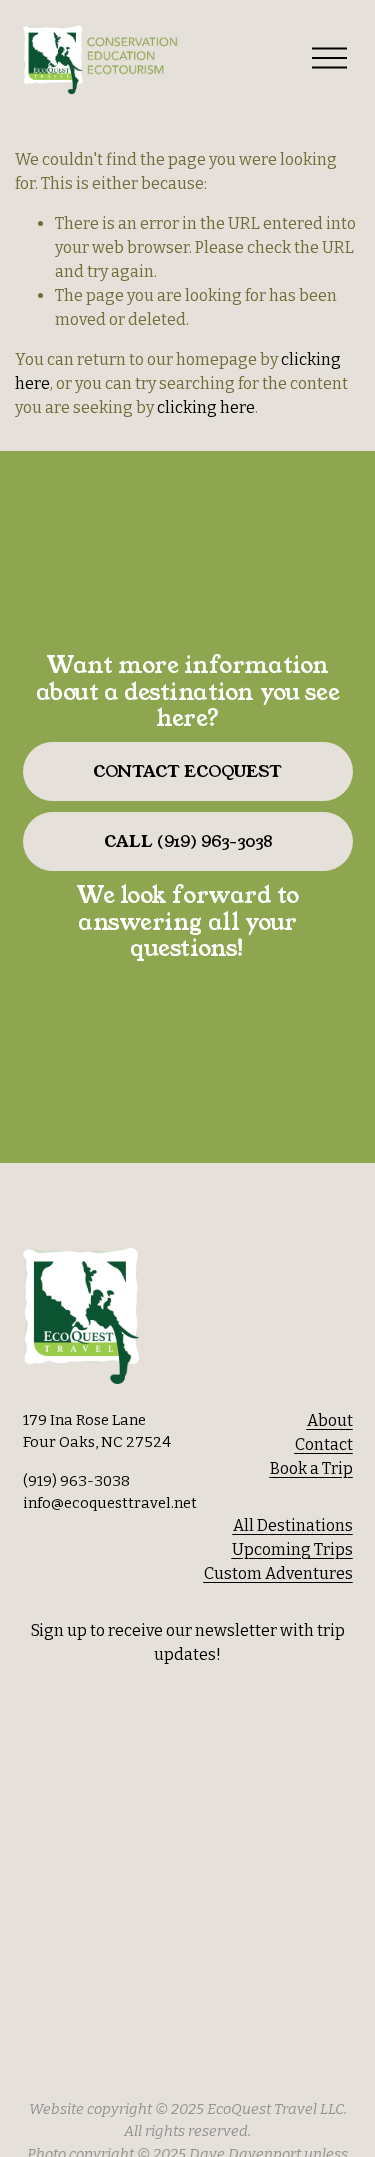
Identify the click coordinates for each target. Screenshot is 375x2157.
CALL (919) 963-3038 (188, 841)
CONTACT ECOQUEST (187, 771)
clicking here (206, 407)
